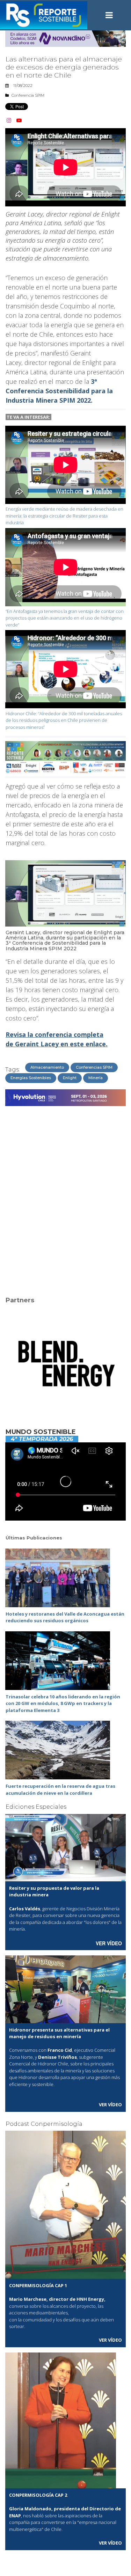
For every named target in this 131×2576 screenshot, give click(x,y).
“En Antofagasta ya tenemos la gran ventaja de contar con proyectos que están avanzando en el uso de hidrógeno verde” (65, 618)
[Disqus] (65, 1197)
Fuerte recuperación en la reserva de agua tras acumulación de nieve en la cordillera (60, 1790)
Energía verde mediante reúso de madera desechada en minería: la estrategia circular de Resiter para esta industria (64, 516)
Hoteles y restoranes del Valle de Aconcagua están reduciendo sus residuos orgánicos (65, 1617)
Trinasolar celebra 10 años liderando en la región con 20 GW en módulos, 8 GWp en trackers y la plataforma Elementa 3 (63, 1703)
